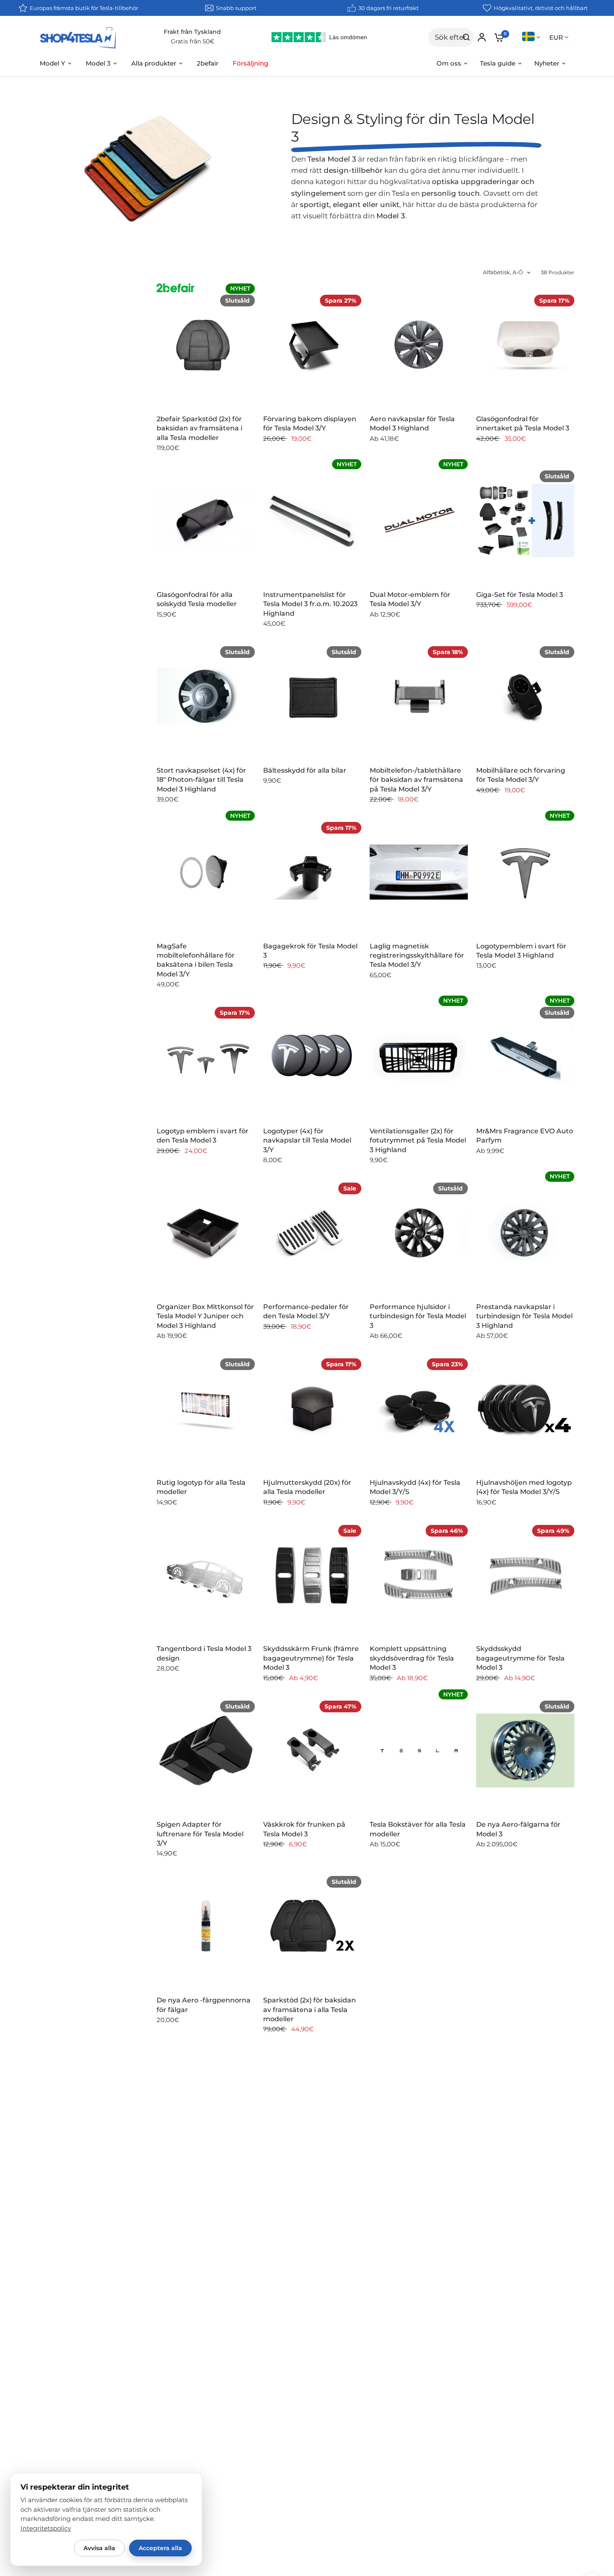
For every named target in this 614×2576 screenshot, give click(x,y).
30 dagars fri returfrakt (388, 8)
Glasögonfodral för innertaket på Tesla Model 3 (523, 423)
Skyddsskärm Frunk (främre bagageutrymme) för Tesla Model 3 (311, 1658)
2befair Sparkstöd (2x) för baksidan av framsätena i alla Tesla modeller (199, 428)
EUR (556, 37)
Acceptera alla (160, 2548)
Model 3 (98, 63)
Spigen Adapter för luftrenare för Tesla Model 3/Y (200, 1834)
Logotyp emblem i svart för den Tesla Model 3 (203, 1136)
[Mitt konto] (482, 37)
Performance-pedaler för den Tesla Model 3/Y (306, 1311)
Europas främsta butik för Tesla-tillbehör (84, 8)
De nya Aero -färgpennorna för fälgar (204, 2005)
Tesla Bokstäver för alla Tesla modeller (418, 1829)
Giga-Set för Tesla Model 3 (520, 595)
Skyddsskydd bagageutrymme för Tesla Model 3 (520, 1658)
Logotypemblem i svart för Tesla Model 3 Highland (521, 951)
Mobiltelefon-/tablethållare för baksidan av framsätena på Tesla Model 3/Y (416, 780)
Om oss (449, 63)
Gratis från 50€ (193, 41)
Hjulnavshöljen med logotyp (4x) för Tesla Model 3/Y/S (524, 1487)
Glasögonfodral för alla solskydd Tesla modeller (197, 599)
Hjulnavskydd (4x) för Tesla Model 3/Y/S (415, 1487)
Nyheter (547, 63)
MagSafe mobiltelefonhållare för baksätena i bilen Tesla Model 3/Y (196, 960)
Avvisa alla (99, 2548)
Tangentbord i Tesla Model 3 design (204, 1653)
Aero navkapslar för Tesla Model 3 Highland (412, 423)
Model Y (52, 63)
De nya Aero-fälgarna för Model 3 (518, 1829)
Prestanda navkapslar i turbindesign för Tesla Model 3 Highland (524, 1316)
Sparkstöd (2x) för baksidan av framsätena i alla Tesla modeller (310, 2010)
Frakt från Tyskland (192, 32)
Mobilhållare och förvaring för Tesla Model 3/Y (521, 775)
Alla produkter (154, 63)
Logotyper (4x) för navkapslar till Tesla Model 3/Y (307, 1140)
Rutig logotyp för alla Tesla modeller (201, 1487)
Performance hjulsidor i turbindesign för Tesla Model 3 (418, 1316)
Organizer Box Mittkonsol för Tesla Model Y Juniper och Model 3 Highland (205, 1316)
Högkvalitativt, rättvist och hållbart (541, 8)
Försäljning (250, 63)
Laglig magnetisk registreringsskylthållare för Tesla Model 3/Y (417, 956)
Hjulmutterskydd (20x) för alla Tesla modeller (307, 1487)
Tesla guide (498, 63)
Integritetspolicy (46, 2528)
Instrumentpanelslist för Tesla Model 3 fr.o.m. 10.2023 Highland (310, 604)
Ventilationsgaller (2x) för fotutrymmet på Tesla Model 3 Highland (418, 1140)
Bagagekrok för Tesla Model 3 (310, 951)
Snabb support (236, 8)
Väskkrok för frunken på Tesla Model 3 (304, 1829)
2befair (208, 63)
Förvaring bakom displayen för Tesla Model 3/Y (310, 423)
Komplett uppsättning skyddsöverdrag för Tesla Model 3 (412, 1658)
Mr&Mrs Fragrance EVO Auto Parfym (525, 1136)
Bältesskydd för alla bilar (305, 770)
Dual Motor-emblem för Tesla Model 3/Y (410, 599)
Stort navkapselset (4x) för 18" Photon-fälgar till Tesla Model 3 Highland (201, 780)
